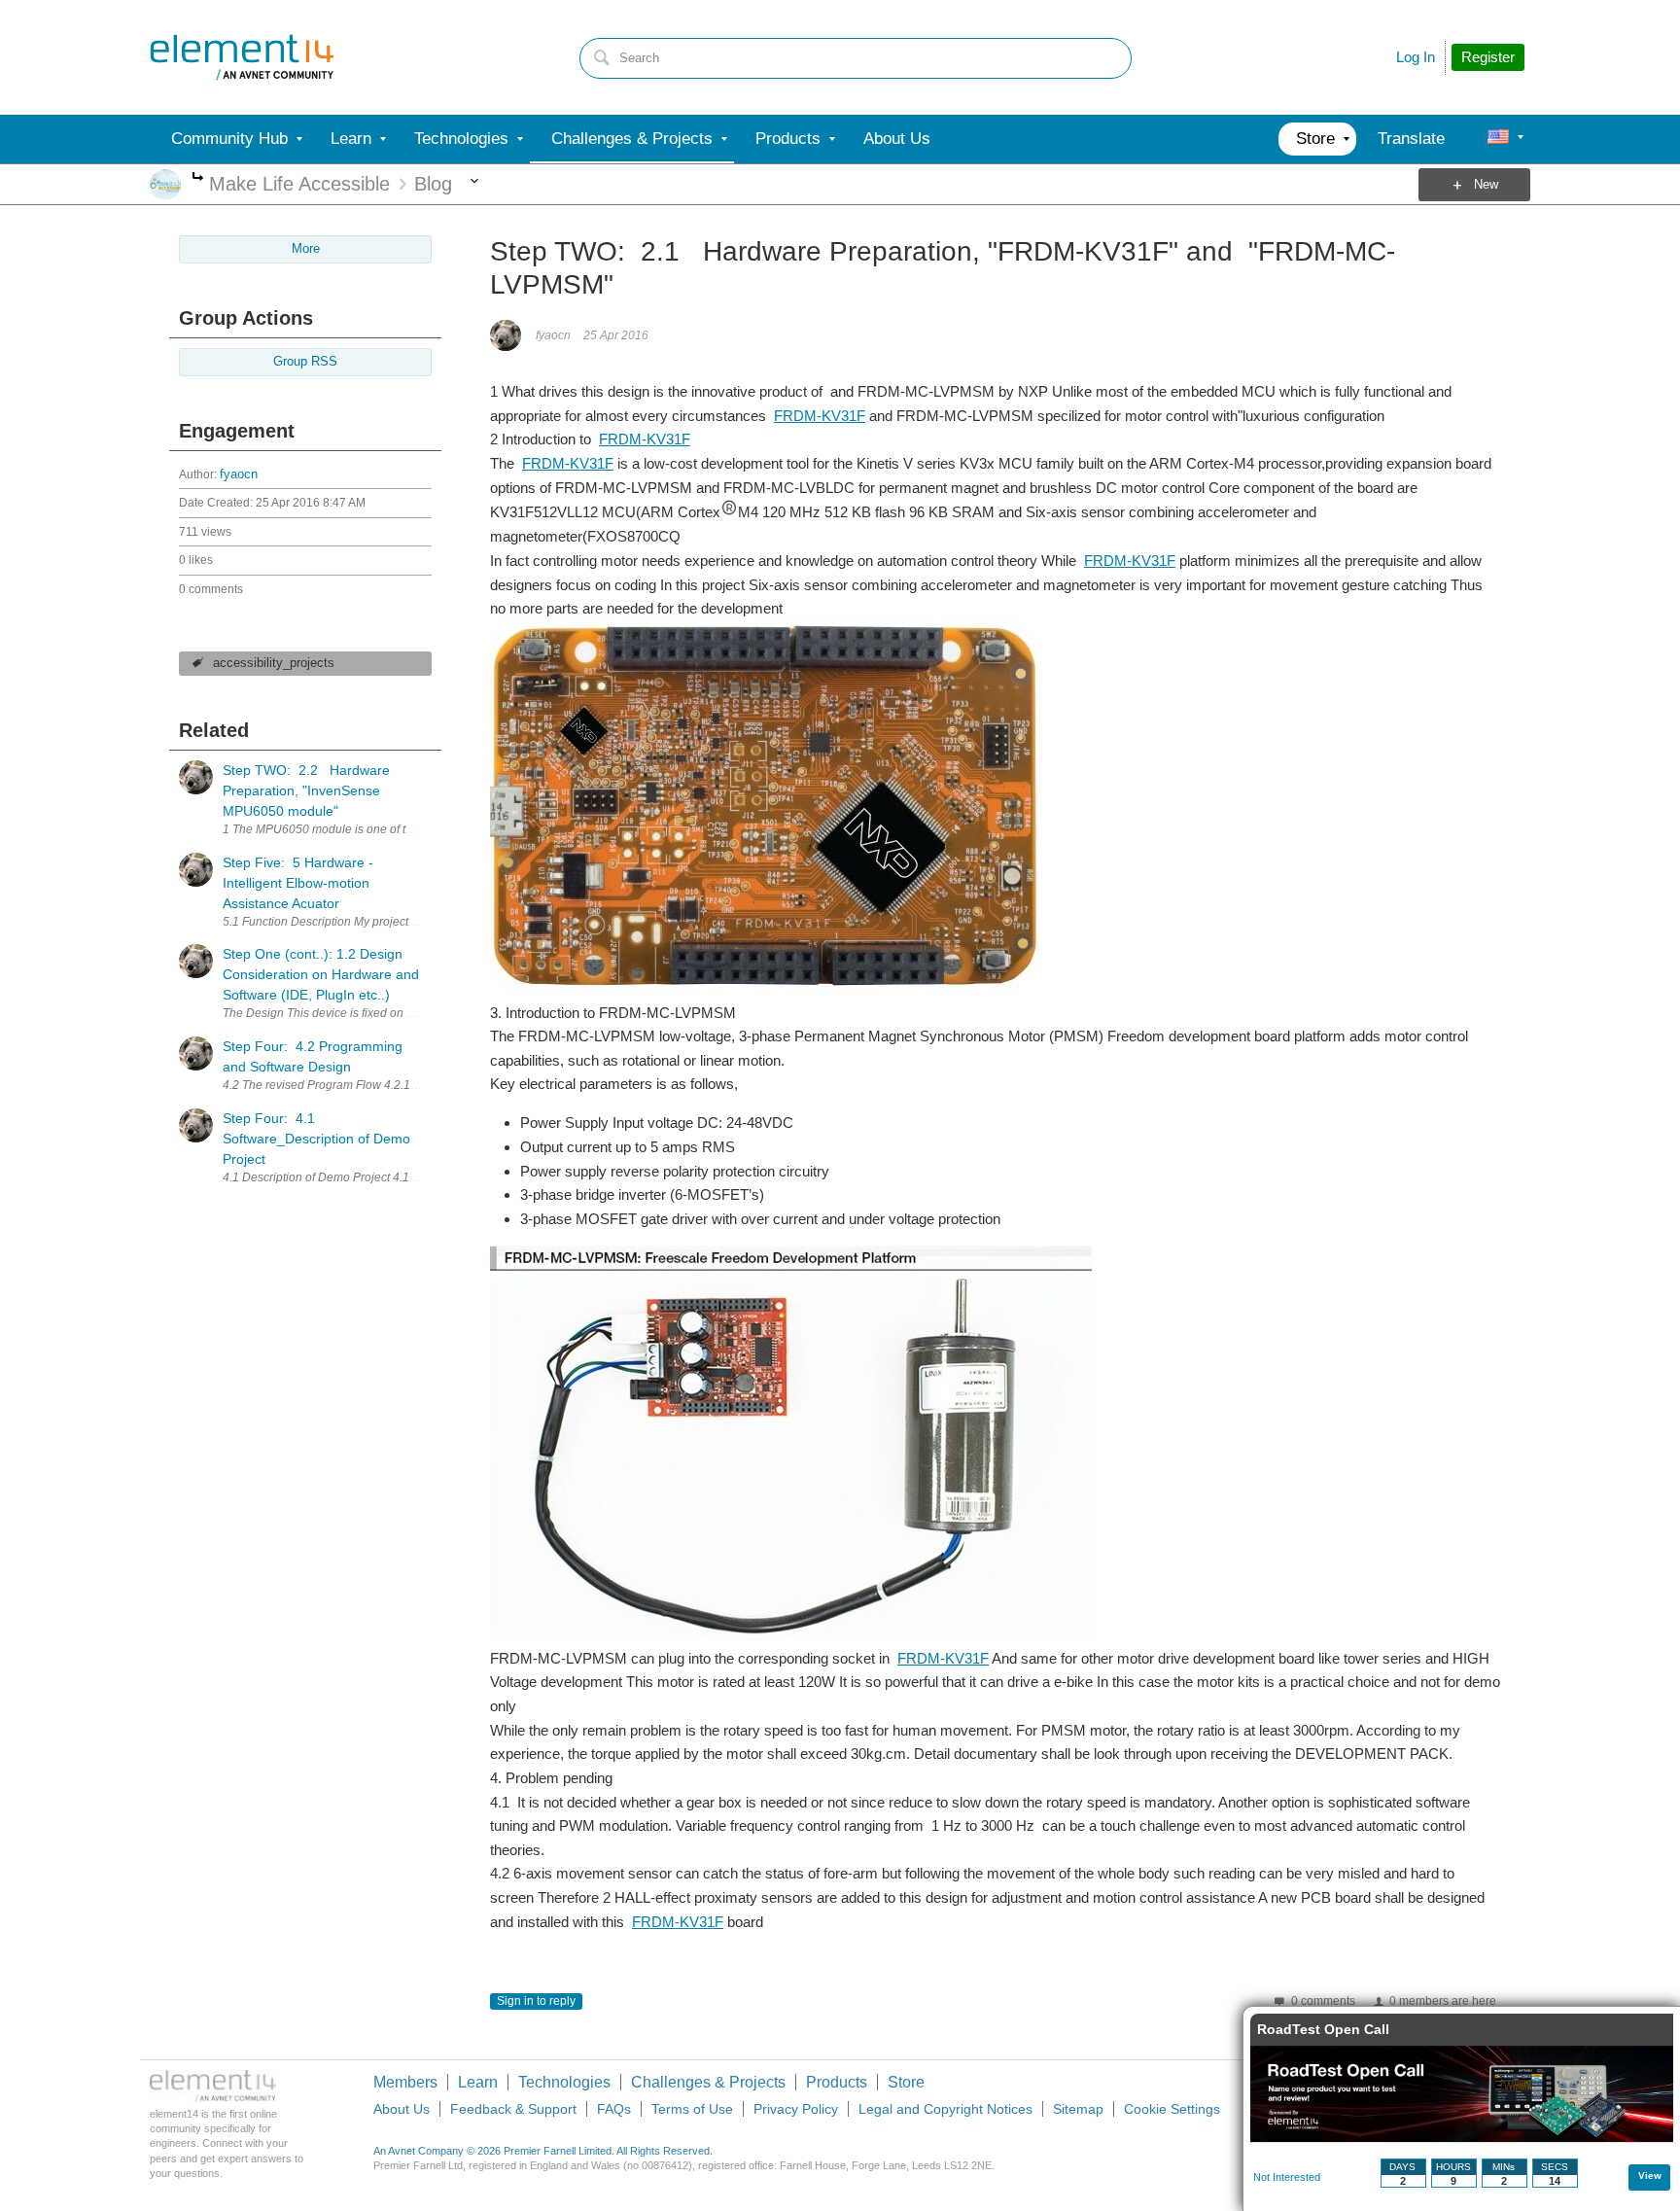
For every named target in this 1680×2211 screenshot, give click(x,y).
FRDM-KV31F (820, 416)
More (198, 178)
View (1650, 2176)
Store (906, 2082)
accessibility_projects (274, 663)
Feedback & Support (513, 2109)
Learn (478, 2082)
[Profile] (1498, 139)
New (1486, 185)
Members (405, 2082)
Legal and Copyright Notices (945, 2109)
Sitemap (1078, 2109)
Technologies (564, 2082)
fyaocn (239, 474)
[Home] (242, 57)
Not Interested (1287, 2177)
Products (837, 2082)
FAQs (614, 2109)
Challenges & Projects (708, 2082)
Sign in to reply (536, 2001)
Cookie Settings (1172, 2109)
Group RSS (305, 362)
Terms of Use (692, 2109)
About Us (402, 2109)
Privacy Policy (796, 2109)
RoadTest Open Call (1323, 2029)
